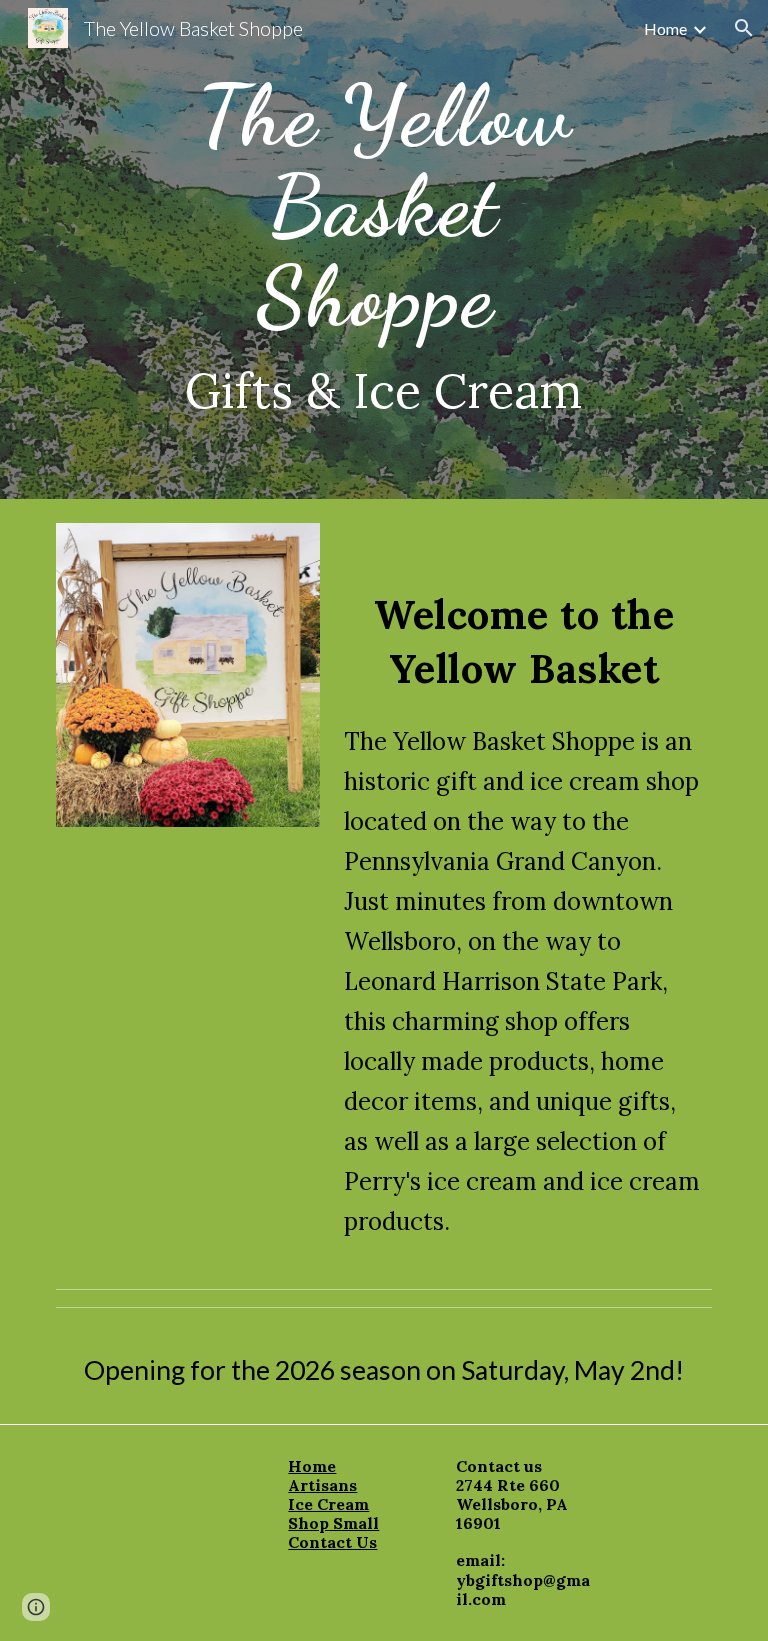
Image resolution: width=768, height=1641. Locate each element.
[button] (744, 28)
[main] (383, 249)
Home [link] (665, 28)
